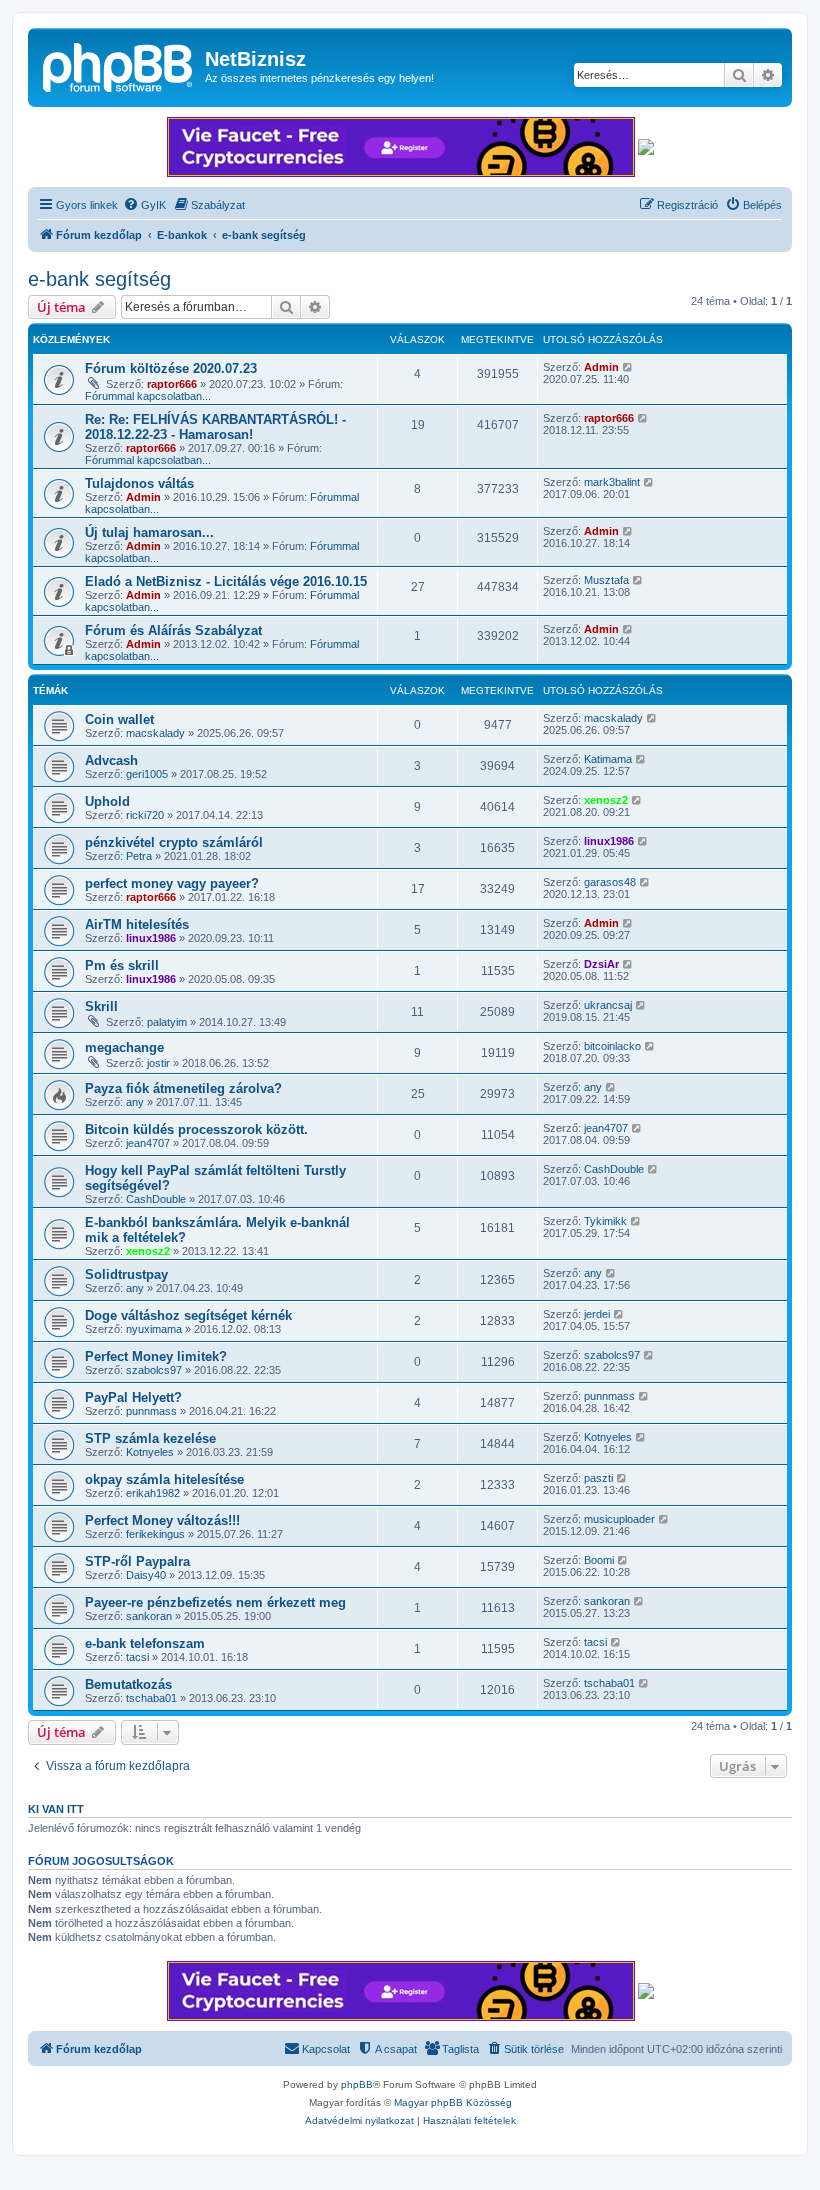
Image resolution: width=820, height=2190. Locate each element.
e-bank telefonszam (145, 1643)
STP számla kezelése (150, 1438)
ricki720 (145, 815)
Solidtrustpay (126, 1274)
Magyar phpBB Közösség (453, 2102)
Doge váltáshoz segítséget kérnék (188, 1315)
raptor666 (172, 384)
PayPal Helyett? (133, 1397)
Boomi (599, 1560)
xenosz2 (606, 800)
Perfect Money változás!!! (162, 1520)
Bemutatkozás (128, 1684)
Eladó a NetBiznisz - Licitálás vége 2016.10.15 (226, 581)
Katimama (608, 759)
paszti (598, 1478)
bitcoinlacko (612, 1046)
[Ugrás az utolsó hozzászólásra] (628, 367)
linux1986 (609, 841)
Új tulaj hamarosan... (149, 532)
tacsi (137, 1657)
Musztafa (606, 580)
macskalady (155, 733)
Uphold (107, 801)
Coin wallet (119, 719)
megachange (124, 1047)
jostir (158, 1063)
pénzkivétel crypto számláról (174, 842)
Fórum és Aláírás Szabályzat (173, 630)
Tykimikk (605, 1221)
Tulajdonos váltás (139, 483)
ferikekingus (155, 1534)
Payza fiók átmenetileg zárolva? (183, 1088)
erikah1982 (153, 1493)
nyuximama (154, 1329)
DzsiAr (601, 964)
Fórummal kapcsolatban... (148, 396)
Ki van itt (56, 1809)
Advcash (111, 760)
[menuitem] (144, 205)
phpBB (357, 2084)
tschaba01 (151, 1698)
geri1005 (147, 774)
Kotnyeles (150, 1452)
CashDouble (156, 1199)
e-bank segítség (99, 279)
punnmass (151, 1411)
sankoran (149, 1616)
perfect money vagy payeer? (172, 883)
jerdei (597, 1314)
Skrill (101, 1006)
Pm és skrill (122, 965)
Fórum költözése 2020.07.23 (171, 368)
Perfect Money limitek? (156, 1356)
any (135, 1102)
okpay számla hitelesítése (164, 1479)
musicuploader (619, 1519)
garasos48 (610, 882)
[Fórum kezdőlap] (119, 65)
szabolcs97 (154, 1370)
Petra (139, 856)
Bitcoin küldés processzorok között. (196, 1129)
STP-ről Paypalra (137, 1561)
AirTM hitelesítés (137, 924)
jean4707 (148, 1143)
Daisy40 (146, 1575)
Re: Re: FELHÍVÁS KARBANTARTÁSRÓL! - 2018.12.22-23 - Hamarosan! (215, 427)
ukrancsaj (608, 1005)
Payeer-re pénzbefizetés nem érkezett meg (215, 1602)
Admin (601, 367)
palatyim (167, 1022)
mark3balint (612, 482)
